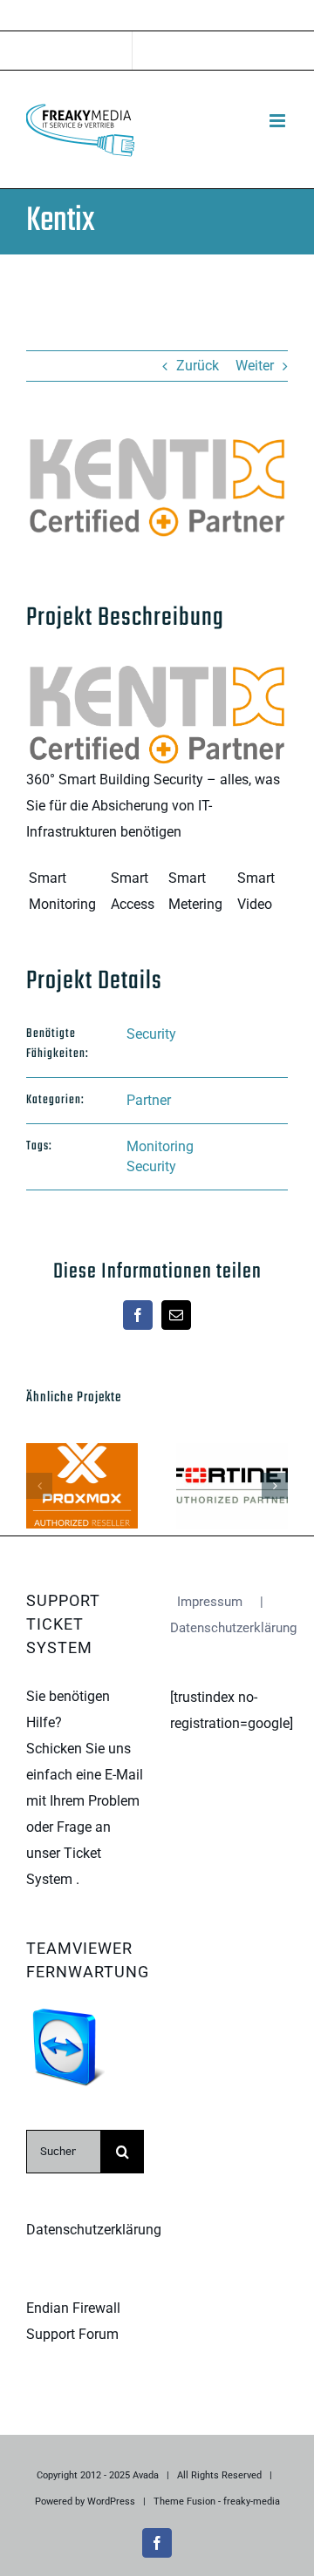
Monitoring (160, 1146)
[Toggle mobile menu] (279, 121)
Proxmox (78, 1464)
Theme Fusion (184, 2501)
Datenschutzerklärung (94, 2230)
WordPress (111, 2501)
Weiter (255, 366)
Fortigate (228, 1464)
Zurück (198, 366)
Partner (149, 1100)
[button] (39, 1486)
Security (151, 1034)
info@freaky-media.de (157, 17)
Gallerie (82, 1509)
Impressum (210, 1602)
